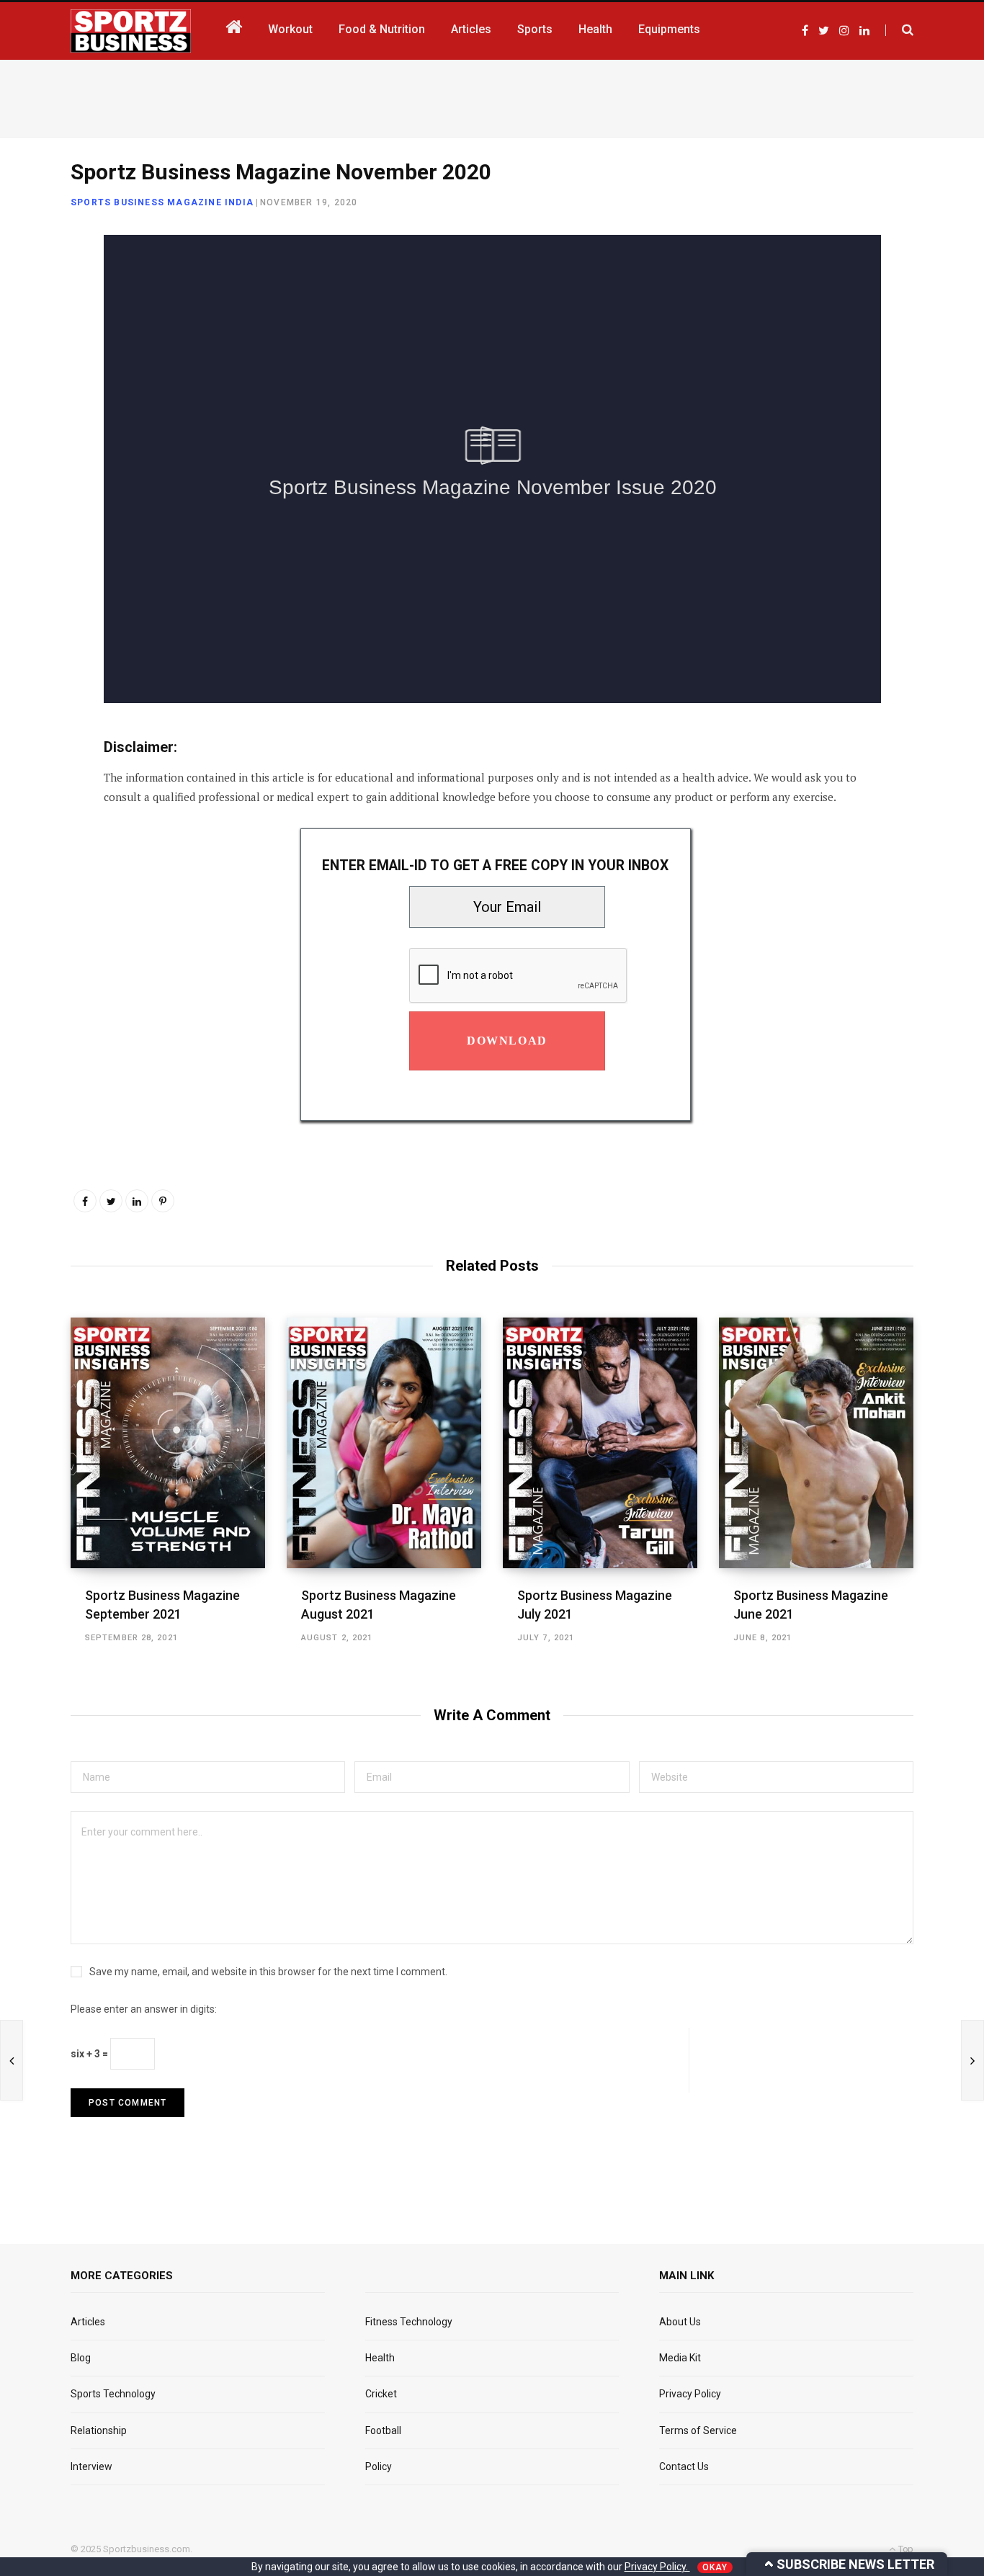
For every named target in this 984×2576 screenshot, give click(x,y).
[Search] (899, 30)
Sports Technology (113, 2394)
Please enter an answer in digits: (144, 2009)
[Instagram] (33, 441)
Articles (88, 2322)
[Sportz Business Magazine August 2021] (384, 1443)
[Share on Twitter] (33, 326)
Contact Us (684, 2467)
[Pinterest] (163, 1201)
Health (380, 2358)
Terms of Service (698, 2430)
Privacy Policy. (657, 2567)
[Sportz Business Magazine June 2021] (816, 1443)
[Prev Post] (12, 2060)
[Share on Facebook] (33, 288)
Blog (81, 2358)
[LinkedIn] (33, 365)
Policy (379, 2467)
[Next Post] (972, 2060)
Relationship (99, 2430)
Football (383, 2430)
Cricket (381, 2394)
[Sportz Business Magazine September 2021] (168, 1443)
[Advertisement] (492, 96)
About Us (680, 2322)
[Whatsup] (33, 403)
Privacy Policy (690, 2394)
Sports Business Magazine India (162, 202)
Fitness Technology (409, 2322)
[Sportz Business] (131, 31)
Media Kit (680, 2358)
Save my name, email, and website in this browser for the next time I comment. (268, 1972)
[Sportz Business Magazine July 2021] (600, 1443)
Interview (91, 2467)
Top (905, 2549)
